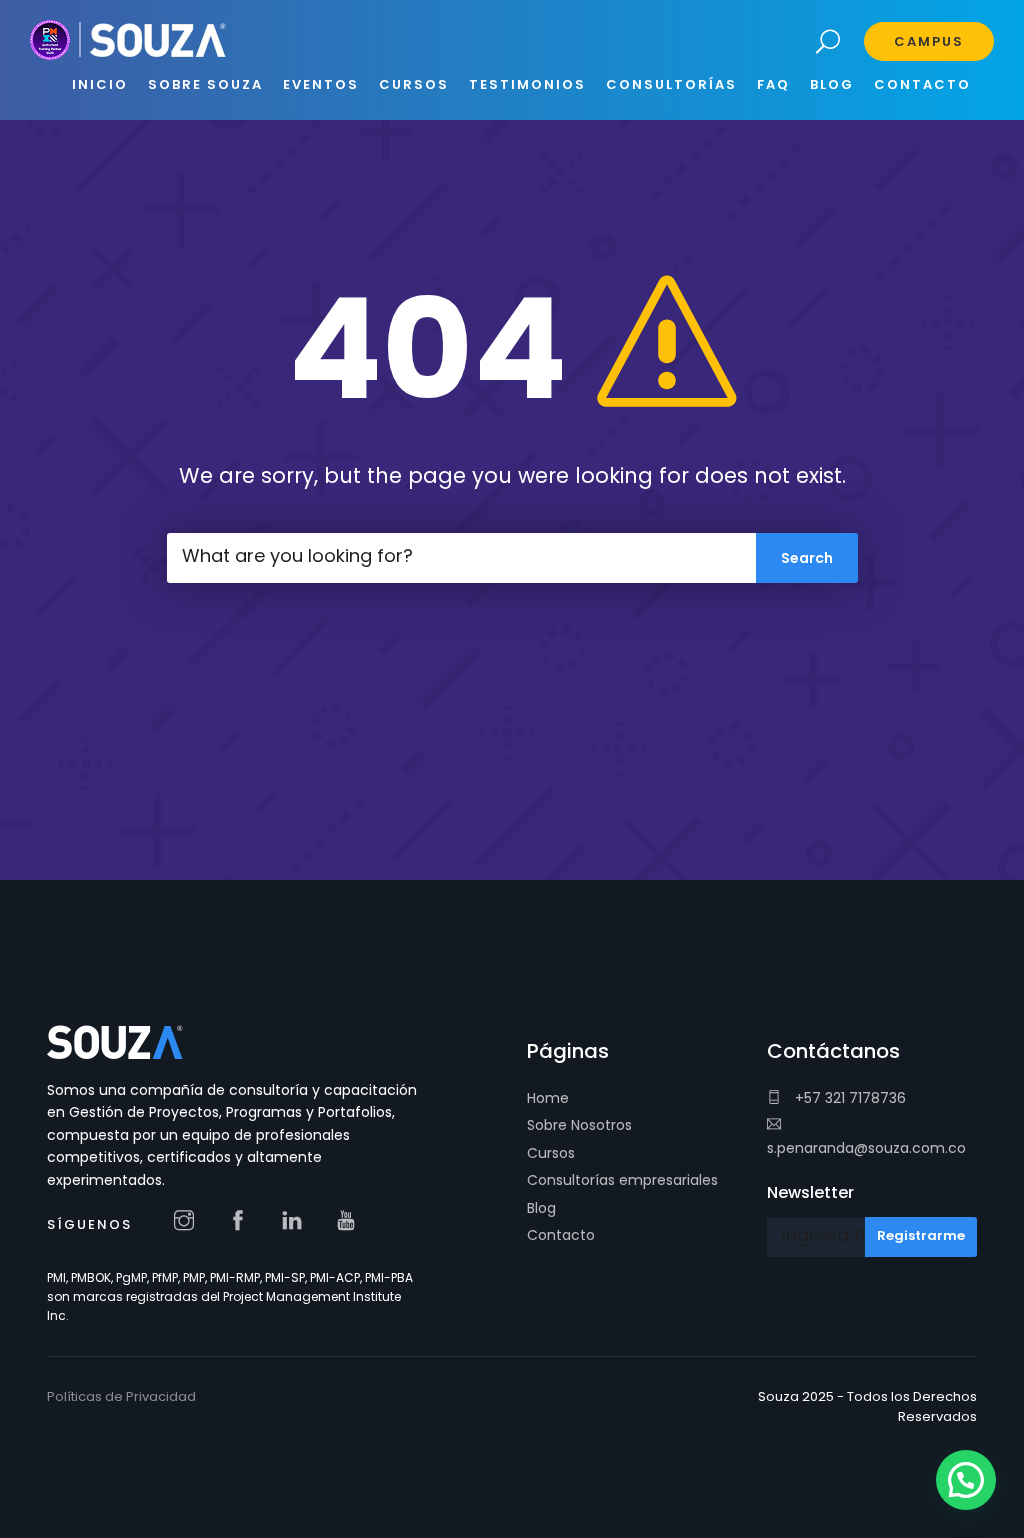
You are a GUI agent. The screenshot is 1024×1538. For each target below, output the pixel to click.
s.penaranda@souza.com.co (866, 1148)
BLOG (832, 84)
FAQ (773, 84)
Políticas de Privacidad (121, 1396)
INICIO (100, 84)
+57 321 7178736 (848, 1098)
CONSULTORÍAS (671, 84)
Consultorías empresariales (622, 1180)
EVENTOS (321, 84)
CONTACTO (922, 84)
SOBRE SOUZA (205, 84)
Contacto (561, 1235)
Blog (541, 1208)
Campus (929, 41)
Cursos (551, 1153)
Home (548, 1098)
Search (828, 42)
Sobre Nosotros (579, 1125)
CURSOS (414, 84)
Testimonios (527, 84)
